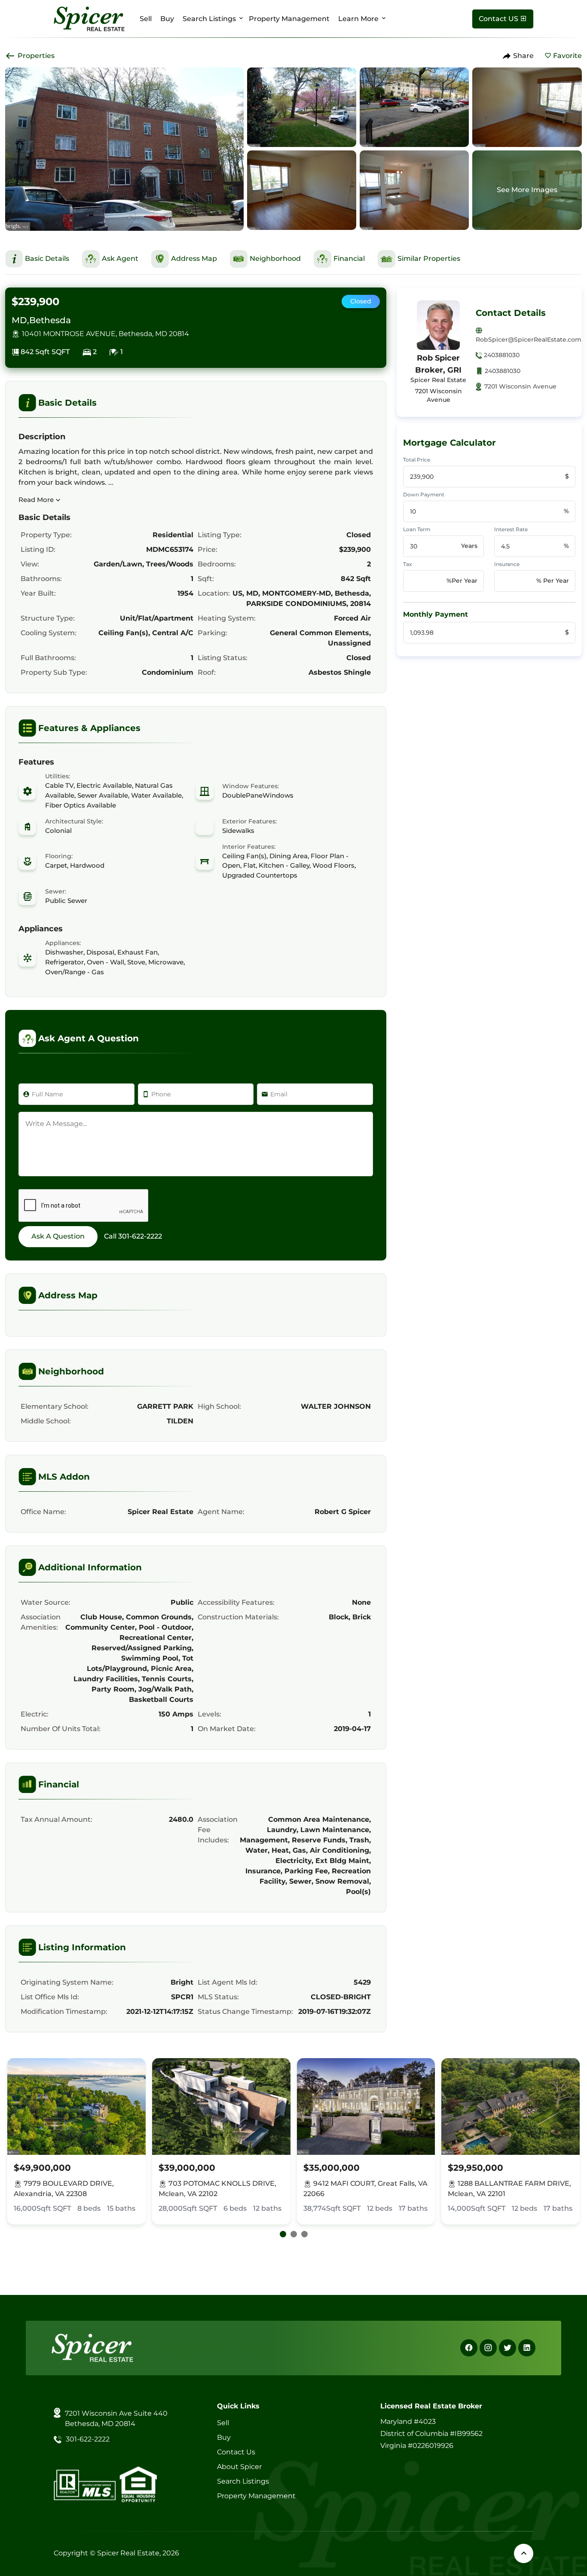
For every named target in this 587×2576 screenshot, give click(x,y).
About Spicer (239, 2467)
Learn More (358, 19)
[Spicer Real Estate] (89, 18)
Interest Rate (511, 529)
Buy (167, 19)
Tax (408, 564)
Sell (146, 19)
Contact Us (236, 2452)
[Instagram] (488, 2348)
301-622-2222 (140, 1236)
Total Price (417, 460)
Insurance (507, 564)
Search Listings (209, 19)
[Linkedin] (527, 2348)
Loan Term (417, 529)
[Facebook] (469, 2348)
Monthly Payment (436, 614)
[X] (508, 2348)
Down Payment (424, 494)
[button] (283, 2234)
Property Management (289, 19)
